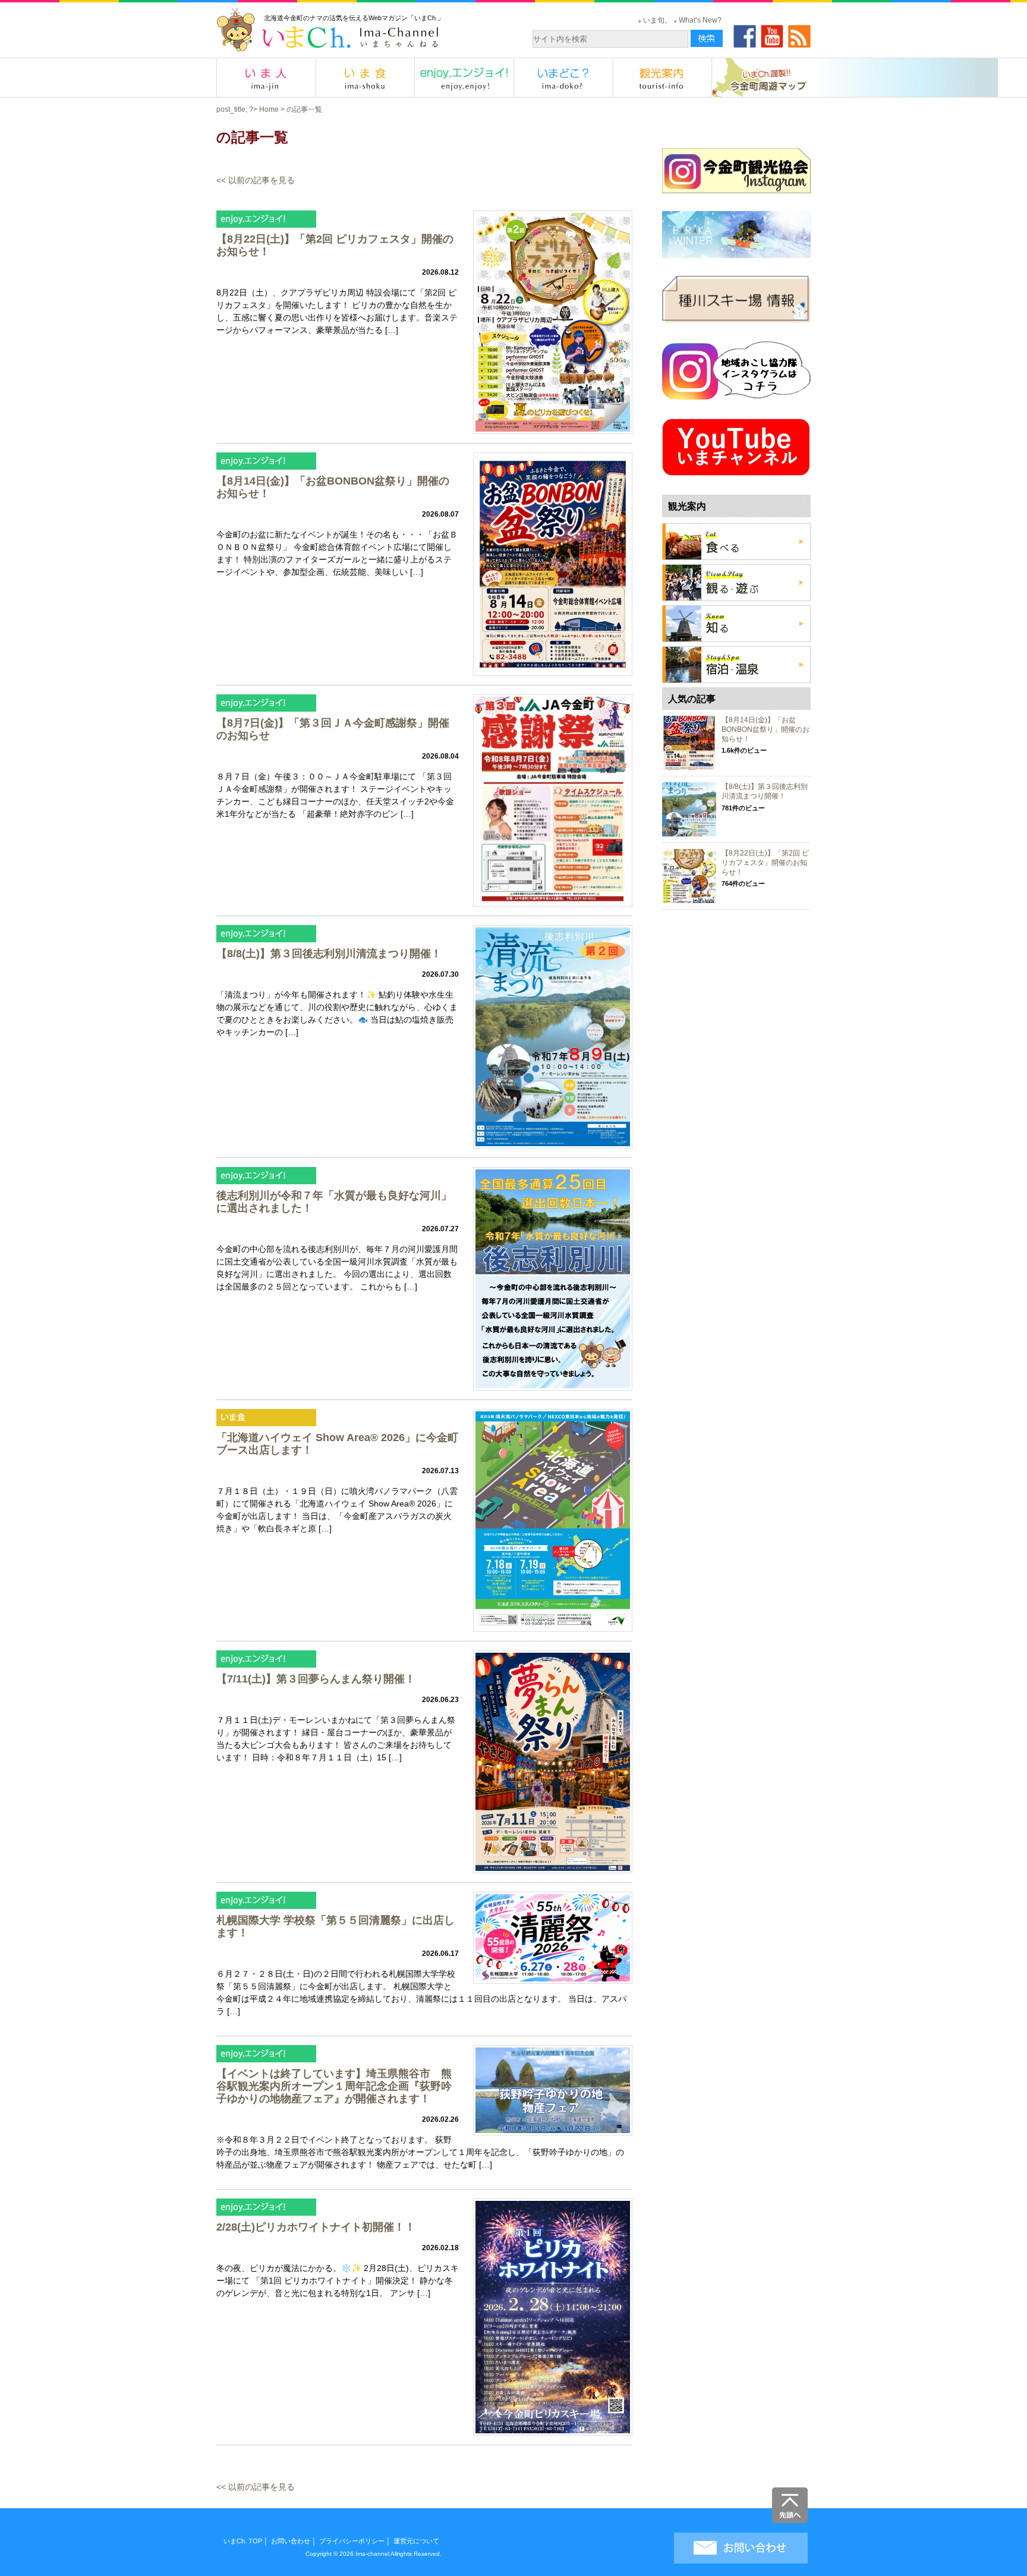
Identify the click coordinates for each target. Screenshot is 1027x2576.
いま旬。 (657, 20)
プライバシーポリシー (352, 2541)
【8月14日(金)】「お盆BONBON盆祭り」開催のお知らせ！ (765, 729)
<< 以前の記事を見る (256, 180)
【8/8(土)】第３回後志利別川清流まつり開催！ (329, 954)
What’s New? (700, 20)
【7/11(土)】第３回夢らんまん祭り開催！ (316, 1679)
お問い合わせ (291, 2541)
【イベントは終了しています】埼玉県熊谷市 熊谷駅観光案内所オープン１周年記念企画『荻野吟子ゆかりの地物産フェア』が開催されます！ (334, 2086)
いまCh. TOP (243, 2541)
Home (269, 109)
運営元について (416, 2541)
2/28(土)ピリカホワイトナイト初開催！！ (316, 2227)
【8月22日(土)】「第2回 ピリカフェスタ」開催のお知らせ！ (765, 862)
